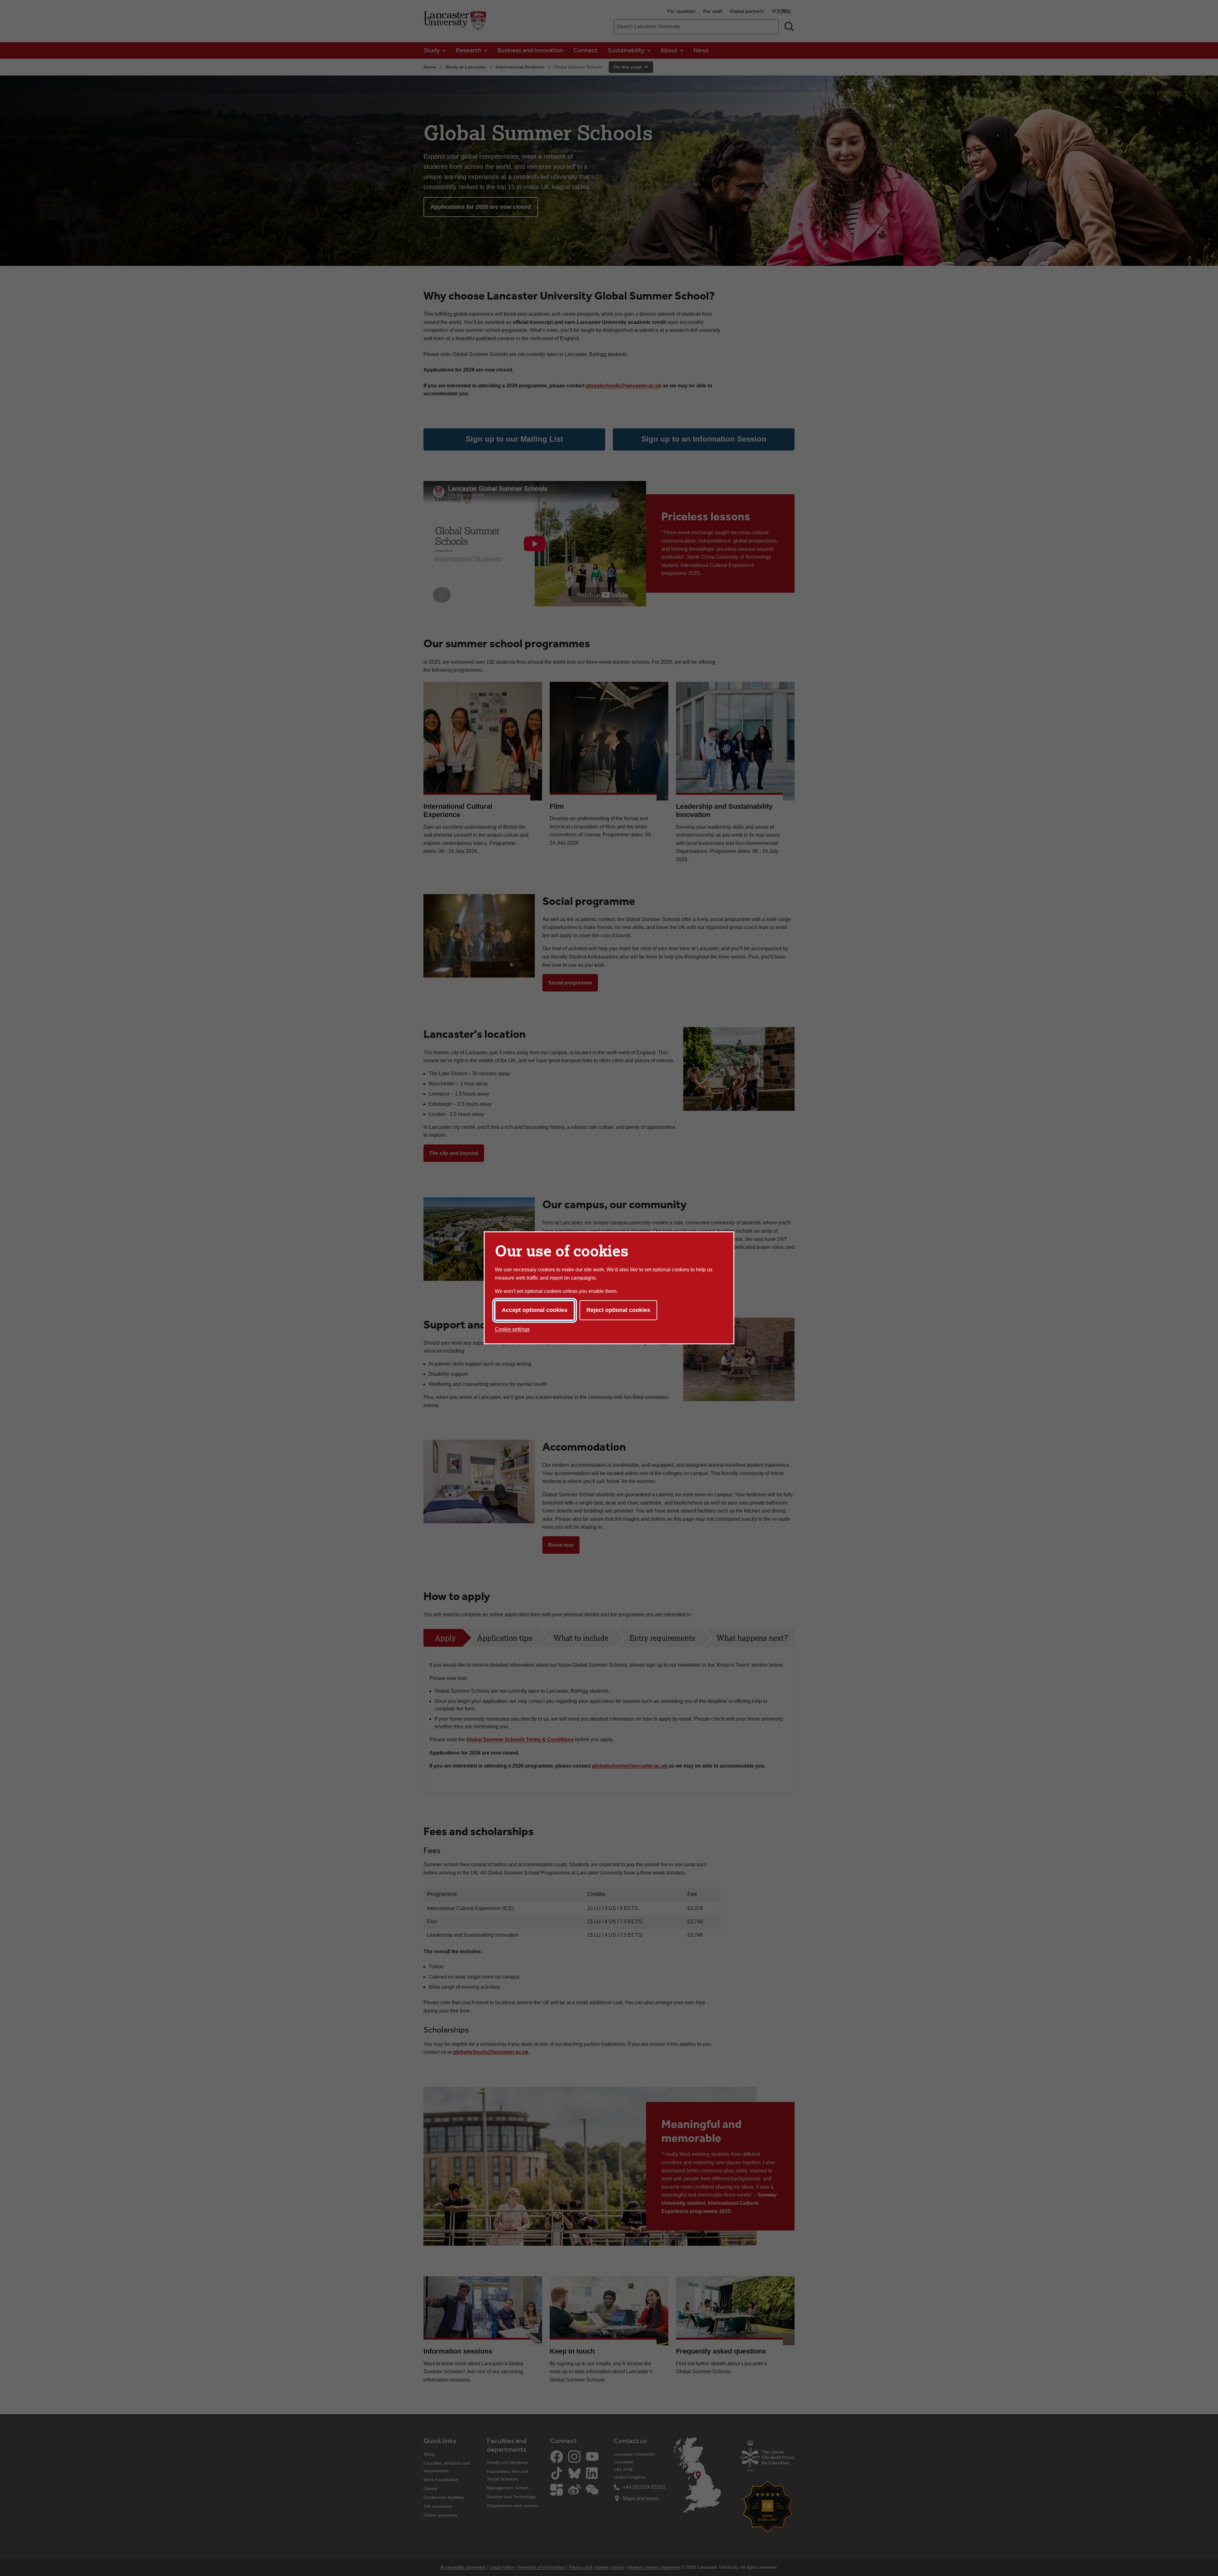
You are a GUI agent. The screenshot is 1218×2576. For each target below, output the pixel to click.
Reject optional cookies (618, 1310)
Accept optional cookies (535, 1310)
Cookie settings (512, 1329)
